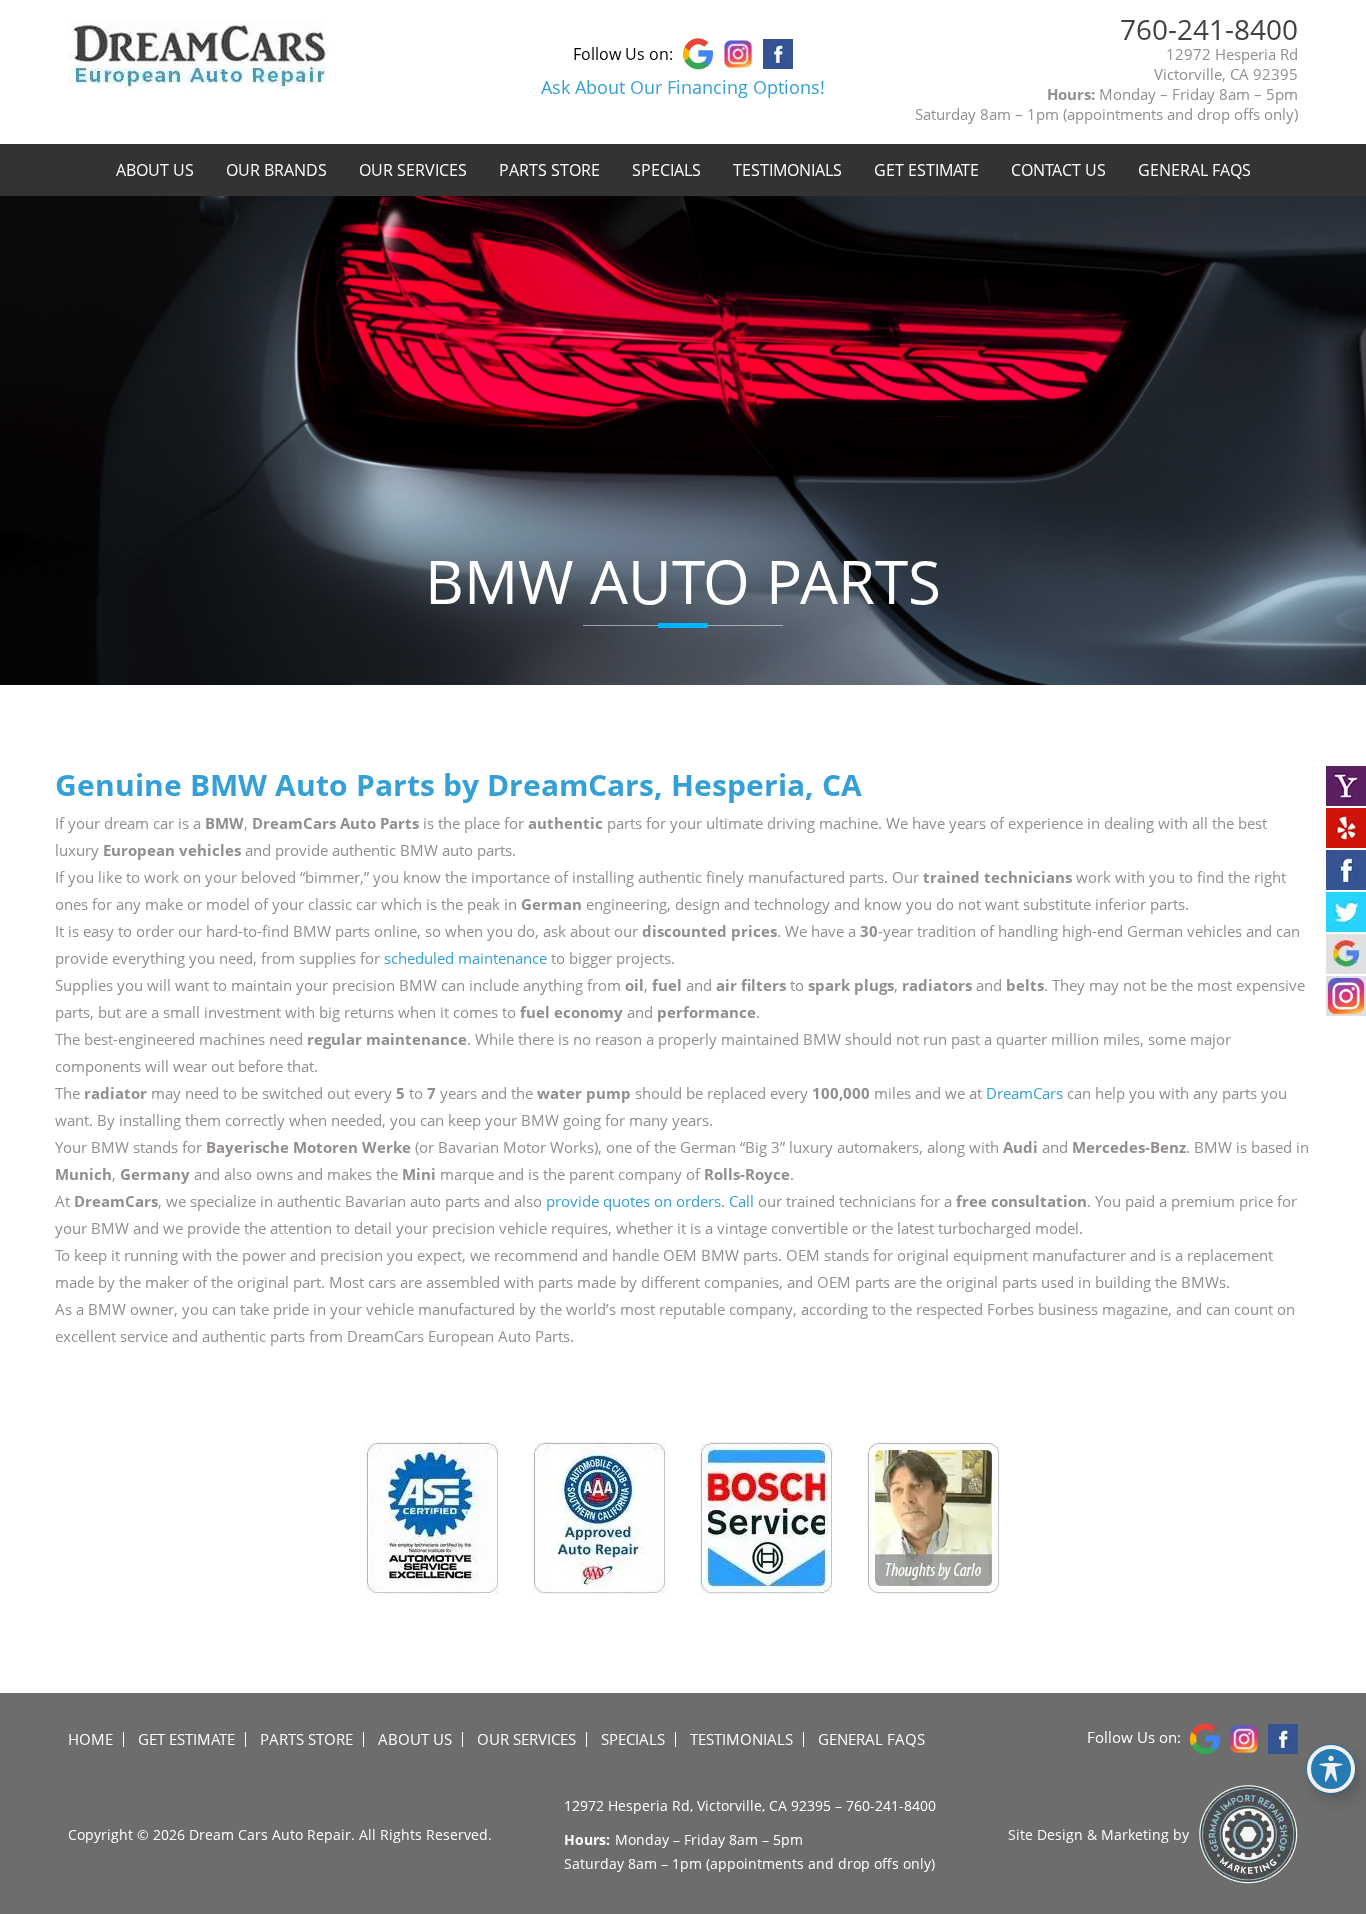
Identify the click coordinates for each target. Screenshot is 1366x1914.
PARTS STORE (549, 170)
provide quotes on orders (633, 1201)
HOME (90, 1739)
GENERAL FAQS (1194, 170)
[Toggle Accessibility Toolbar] (1331, 1769)
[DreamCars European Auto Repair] (200, 79)
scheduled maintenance (465, 958)
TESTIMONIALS (787, 170)
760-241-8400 (1209, 29)
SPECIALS (666, 170)
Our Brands (276, 170)
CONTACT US (1058, 170)
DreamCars (1024, 1093)
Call (741, 1201)
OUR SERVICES (526, 1739)
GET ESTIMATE (926, 170)
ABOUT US (155, 170)
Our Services (413, 170)
